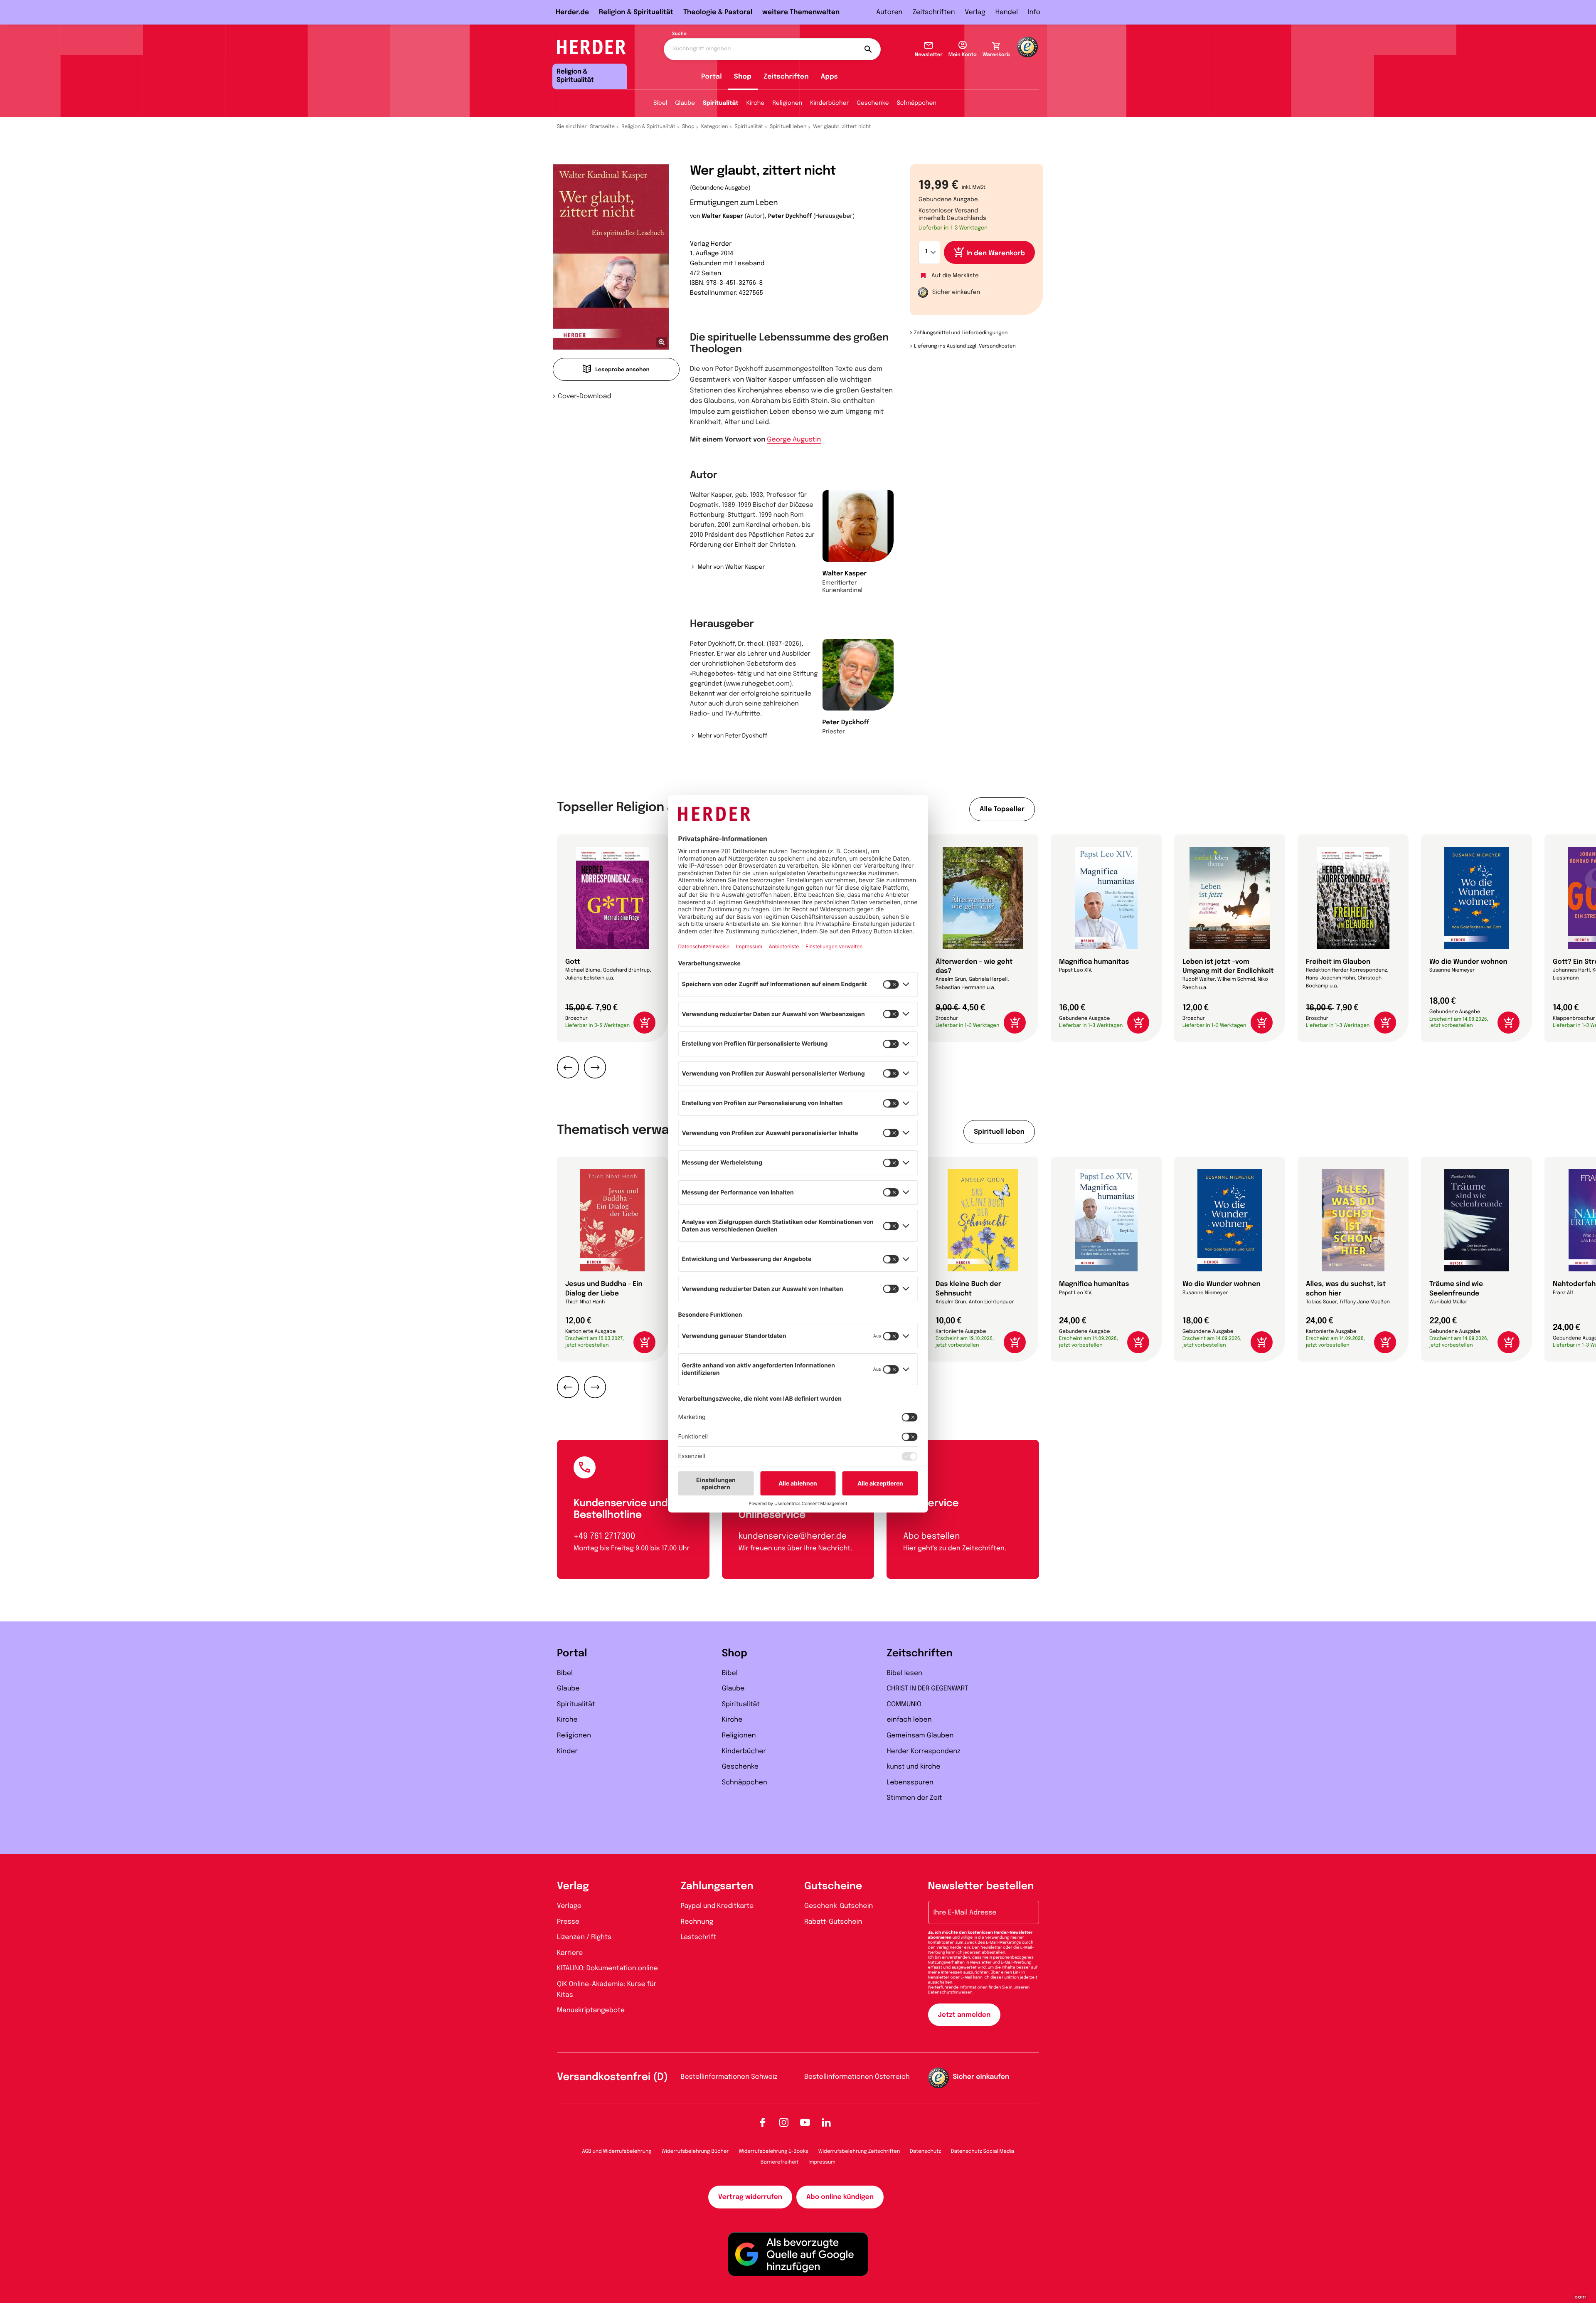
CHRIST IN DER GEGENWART (927, 1689)
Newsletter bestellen (981, 1886)
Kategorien (714, 127)
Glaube (685, 104)
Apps (829, 77)
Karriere (570, 1953)
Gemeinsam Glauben (920, 1736)
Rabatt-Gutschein (833, 1922)
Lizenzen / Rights (584, 1937)
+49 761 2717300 (604, 1536)
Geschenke (873, 104)
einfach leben (909, 1720)
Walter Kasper (722, 217)
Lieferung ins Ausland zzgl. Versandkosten (965, 346)
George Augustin (794, 440)
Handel (1007, 12)
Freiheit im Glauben (1338, 962)
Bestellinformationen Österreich (857, 2077)
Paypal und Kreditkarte (717, 1906)
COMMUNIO (904, 1704)
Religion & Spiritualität (636, 12)
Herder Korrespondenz (924, 1751)
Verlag (975, 12)
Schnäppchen (917, 104)
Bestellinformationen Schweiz (729, 2077)
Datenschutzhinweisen (950, 1993)
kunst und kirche (913, 1767)
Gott (573, 962)
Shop (743, 77)
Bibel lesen (904, 1673)
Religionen (787, 104)
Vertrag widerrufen (750, 2197)
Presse (568, 1922)
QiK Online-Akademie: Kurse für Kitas (607, 1990)
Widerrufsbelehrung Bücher (695, 2152)
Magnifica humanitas (1094, 962)
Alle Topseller (1002, 809)
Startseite (603, 127)
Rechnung (697, 1922)
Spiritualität (721, 104)
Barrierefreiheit (780, 2162)
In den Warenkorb (996, 253)
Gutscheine (833, 1886)
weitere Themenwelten (801, 12)
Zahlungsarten (717, 1886)
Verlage (569, 1906)
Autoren (889, 12)
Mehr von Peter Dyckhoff (732, 736)
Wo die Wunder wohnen (1468, 962)
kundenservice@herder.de (793, 1536)
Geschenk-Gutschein (839, 1906)
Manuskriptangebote (591, 2010)
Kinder (567, 1751)
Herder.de (572, 12)
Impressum (822, 2162)
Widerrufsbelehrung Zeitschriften (859, 2152)
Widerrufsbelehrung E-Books (773, 2152)
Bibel (660, 104)
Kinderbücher (829, 104)
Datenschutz (925, 2152)
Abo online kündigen (840, 2197)
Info (1034, 12)
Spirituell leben (788, 127)
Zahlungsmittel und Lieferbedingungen (961, 333)
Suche (679, 34)
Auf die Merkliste (955, 276)
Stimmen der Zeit (914, 1798)
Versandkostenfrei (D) (612, 2077)
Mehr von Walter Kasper (731, 567)
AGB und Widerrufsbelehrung (617, 2152)
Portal (712, 77)
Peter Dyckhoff (790, 217)
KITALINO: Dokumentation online (607, 1968)
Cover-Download (585, 396)
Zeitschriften (933, 12)
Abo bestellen (931, 1536)
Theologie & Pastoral (718, 12)
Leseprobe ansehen (622, 370)
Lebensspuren (910, 1783)
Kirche (756, 104)
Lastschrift (699, 1937)
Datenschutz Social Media (983, 2152)
